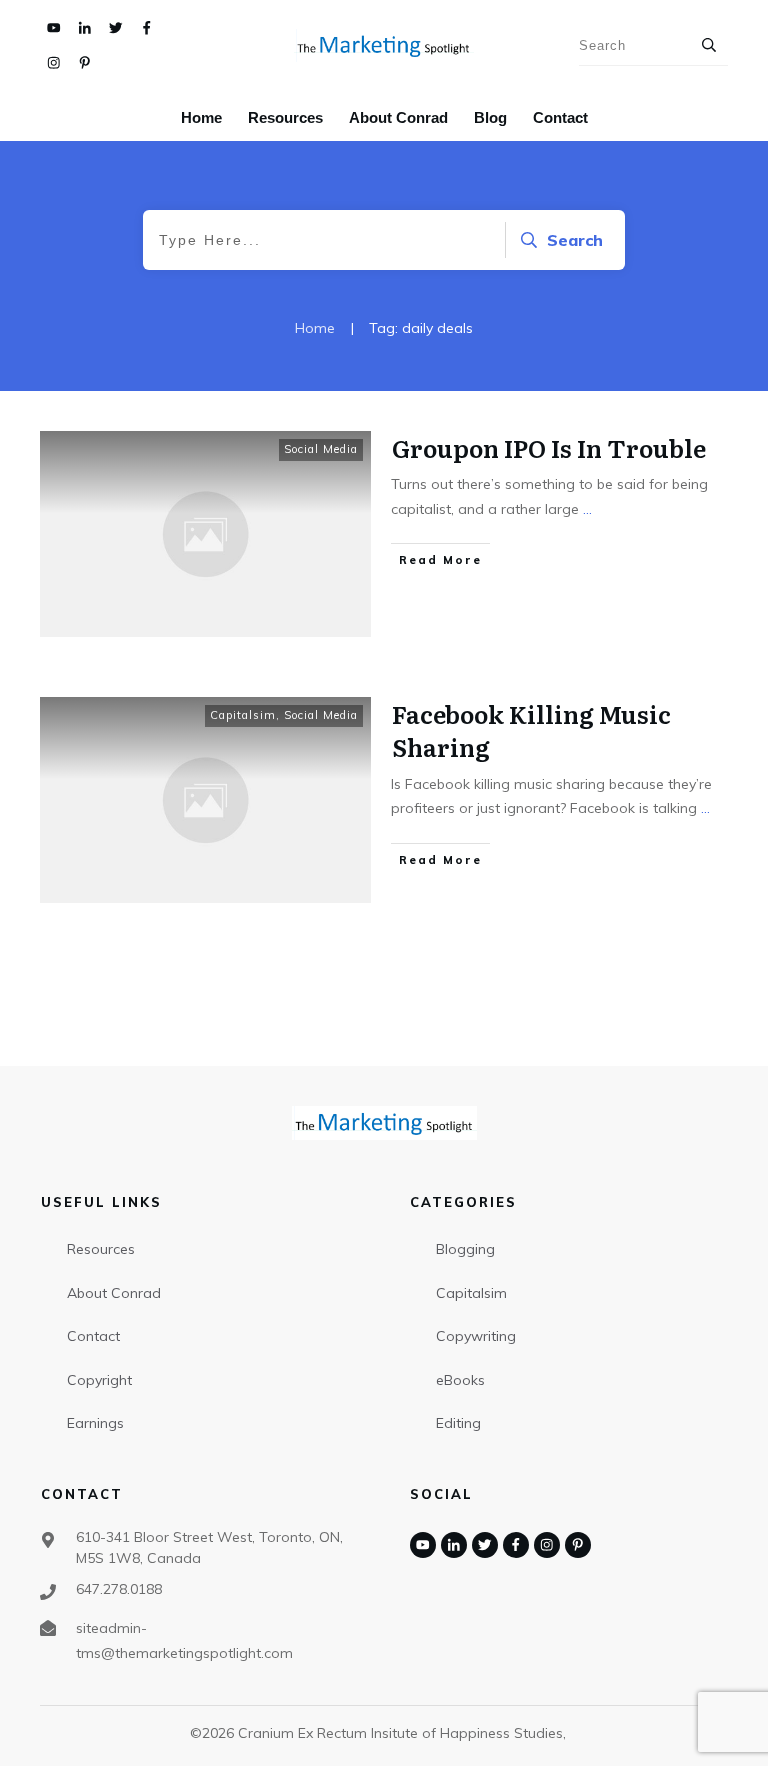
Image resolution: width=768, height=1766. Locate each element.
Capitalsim (243, 715)
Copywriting (476, 1336)
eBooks (460, 1380)
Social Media (321, 449)
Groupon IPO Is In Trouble (549, 447)
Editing (458, 1423)
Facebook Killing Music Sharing (531, 730)
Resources (101, 1249)
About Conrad (114, 1293)
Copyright (99, 1380)
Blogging (465, 1249)
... (587, 509)
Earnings (95, 1423)
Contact (93, 1336)
